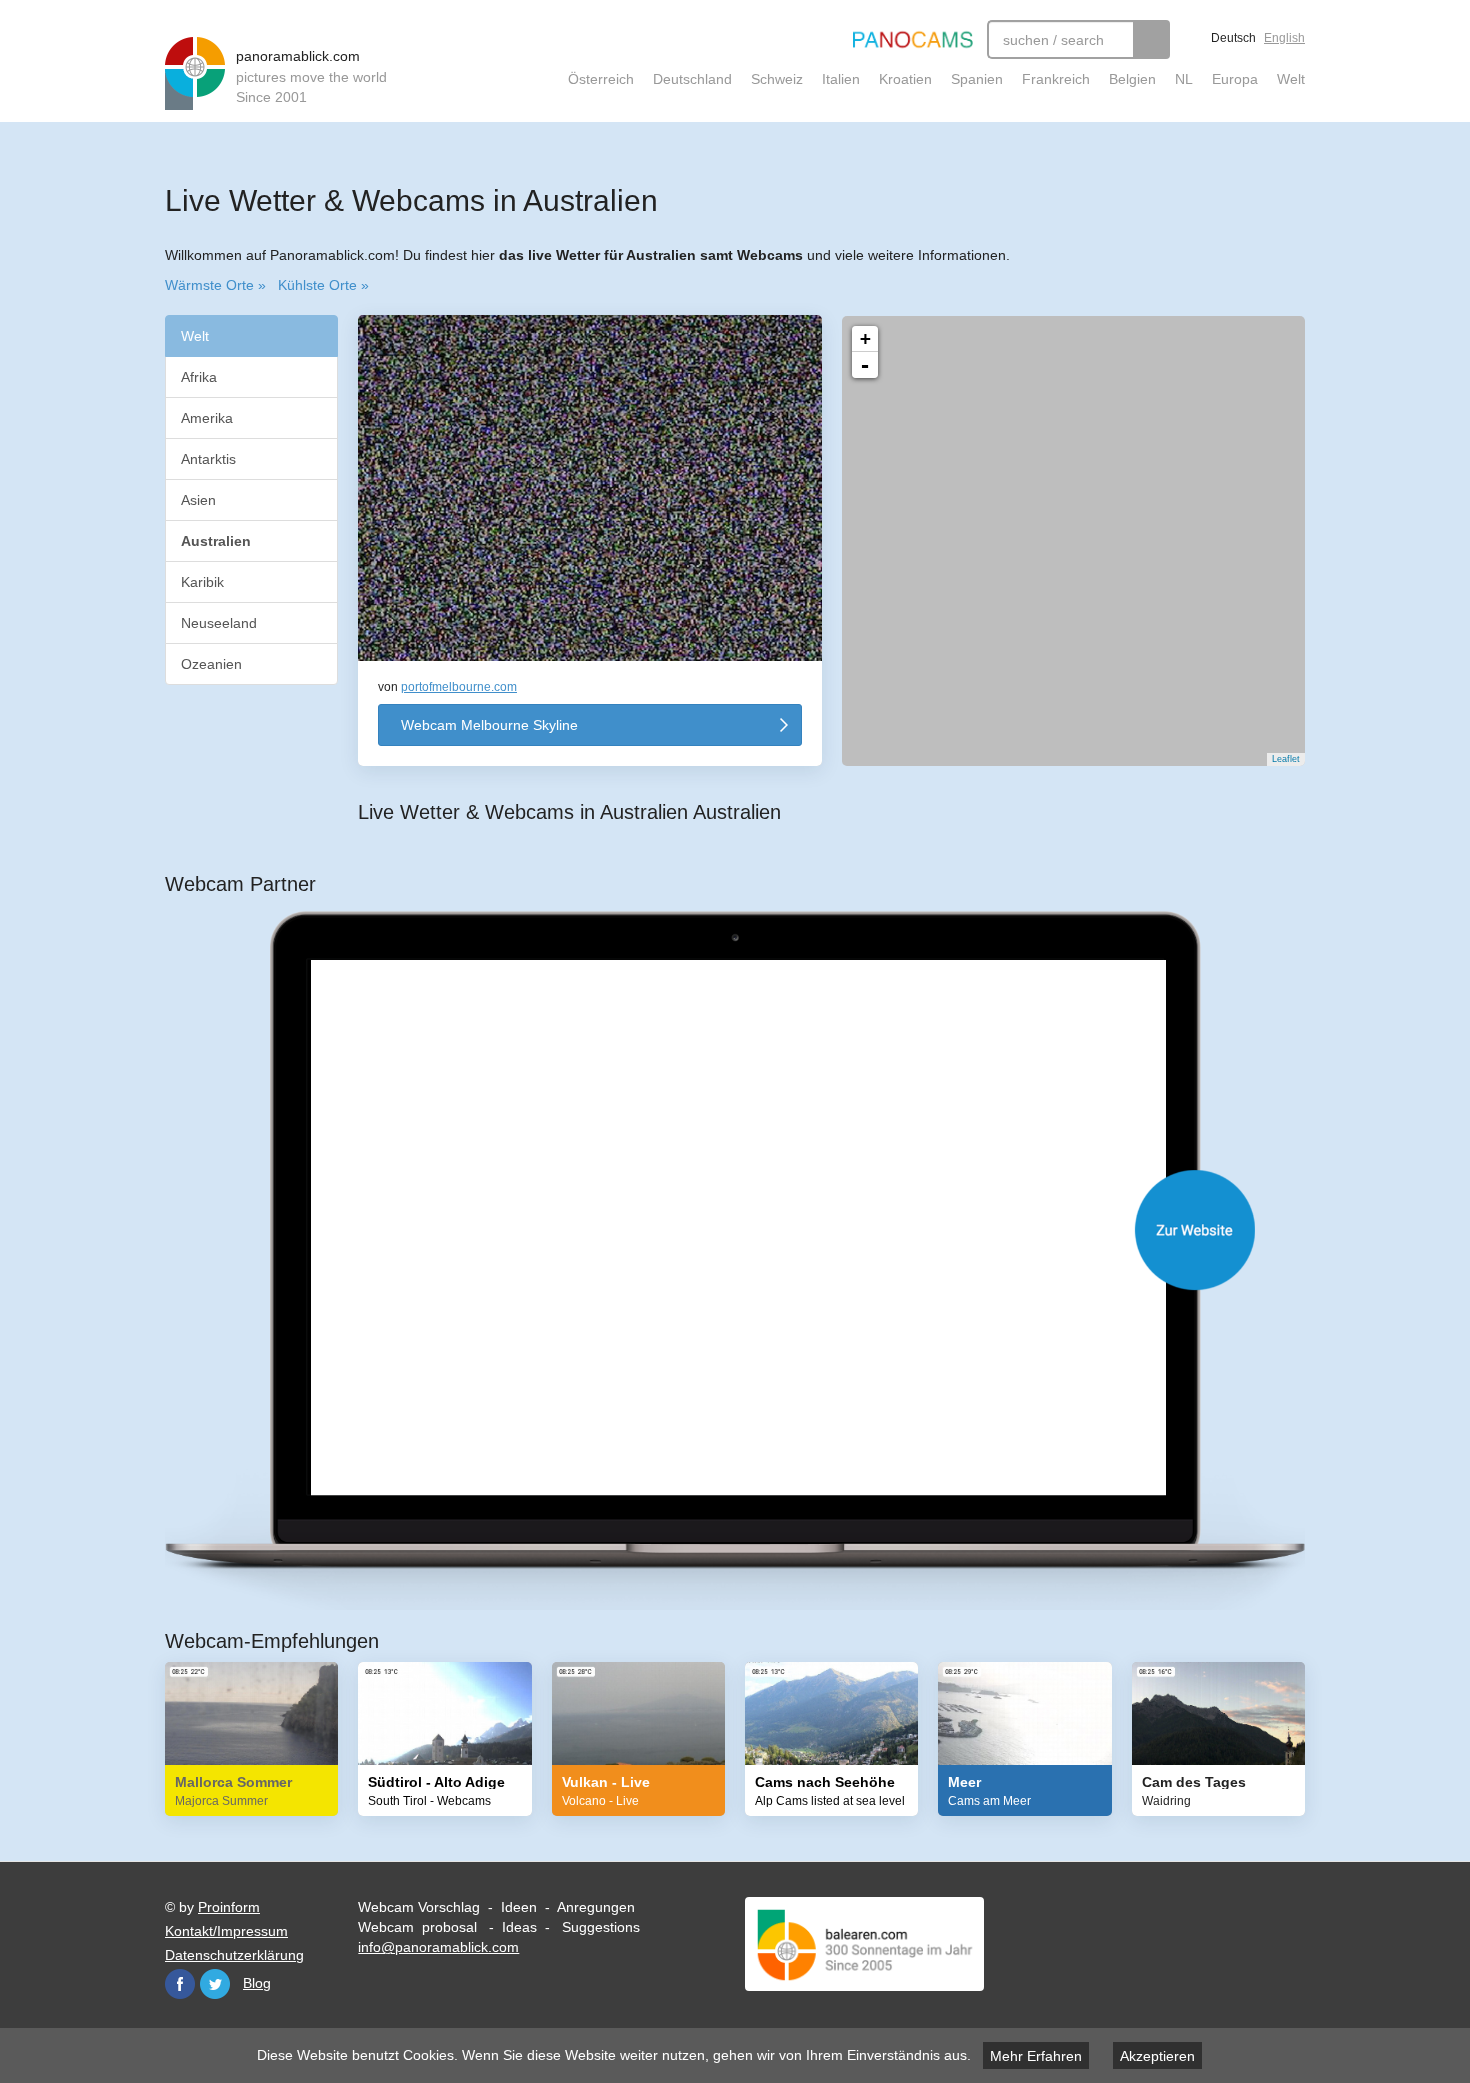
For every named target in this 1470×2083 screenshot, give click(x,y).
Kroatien (905, 79)
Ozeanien (211, 664)
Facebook (180, 1984)
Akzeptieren (1157, 2056)
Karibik (202, 582)
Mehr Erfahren (1036, 2056)
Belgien (1132, 79)
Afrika (199, 377)
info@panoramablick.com (438, 1947)
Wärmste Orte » (215, 285)
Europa (1235, 79)
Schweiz (777, 79)
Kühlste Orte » (323, 285)
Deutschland (692, 79)
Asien (198, 500)
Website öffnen (755, 1230)
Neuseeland (219, 623)
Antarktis (208, 459)
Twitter (215, 1984)
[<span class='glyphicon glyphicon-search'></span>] (1151, 39)
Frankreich (1056, 79)
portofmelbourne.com (459, 687)
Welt (1291, 79)
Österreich (601, 79)
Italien (841, 79)
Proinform (229, 1907)
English (1284, 38)
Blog (257, 1983)
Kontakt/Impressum (226, 1931)
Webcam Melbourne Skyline (489, 725)
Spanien (977, 79)
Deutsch (1233, 38)
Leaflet (1286, 759)
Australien (218, 541)
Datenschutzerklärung (234, 1955)
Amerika (207, 418)
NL (1184, 79)
